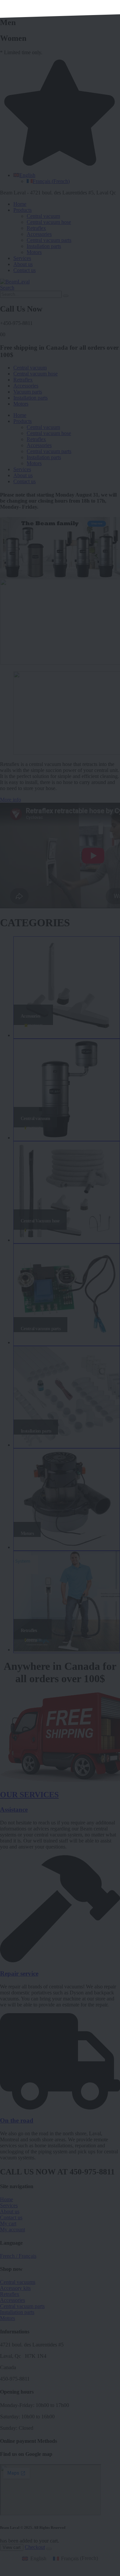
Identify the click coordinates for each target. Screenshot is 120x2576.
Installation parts (44, 246)
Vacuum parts (28, 392)
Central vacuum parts (49, 240)
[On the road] (60, 2108)
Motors (34, 252)
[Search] (66, 296)
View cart (12, 2547)
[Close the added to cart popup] (49, 2549)
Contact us (24, 270)
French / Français (18, 2256)
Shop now (97, 524)
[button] (7, 288)
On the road (17, 2120)
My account (12, 2229)
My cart (8, 2223)
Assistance (14, 1810)
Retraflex (36, 228)
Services (22, 258)
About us (23, 264)
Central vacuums (18, 2282)
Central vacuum (43, 216)
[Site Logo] (15, 282)
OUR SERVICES (29, 1795)
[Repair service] (60, 1960)
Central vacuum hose (49, 222)
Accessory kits (15, 2288)
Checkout (35, 2547)
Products (22, 210)
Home (20, 204)
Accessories (39, 234)
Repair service (19, 1973)
